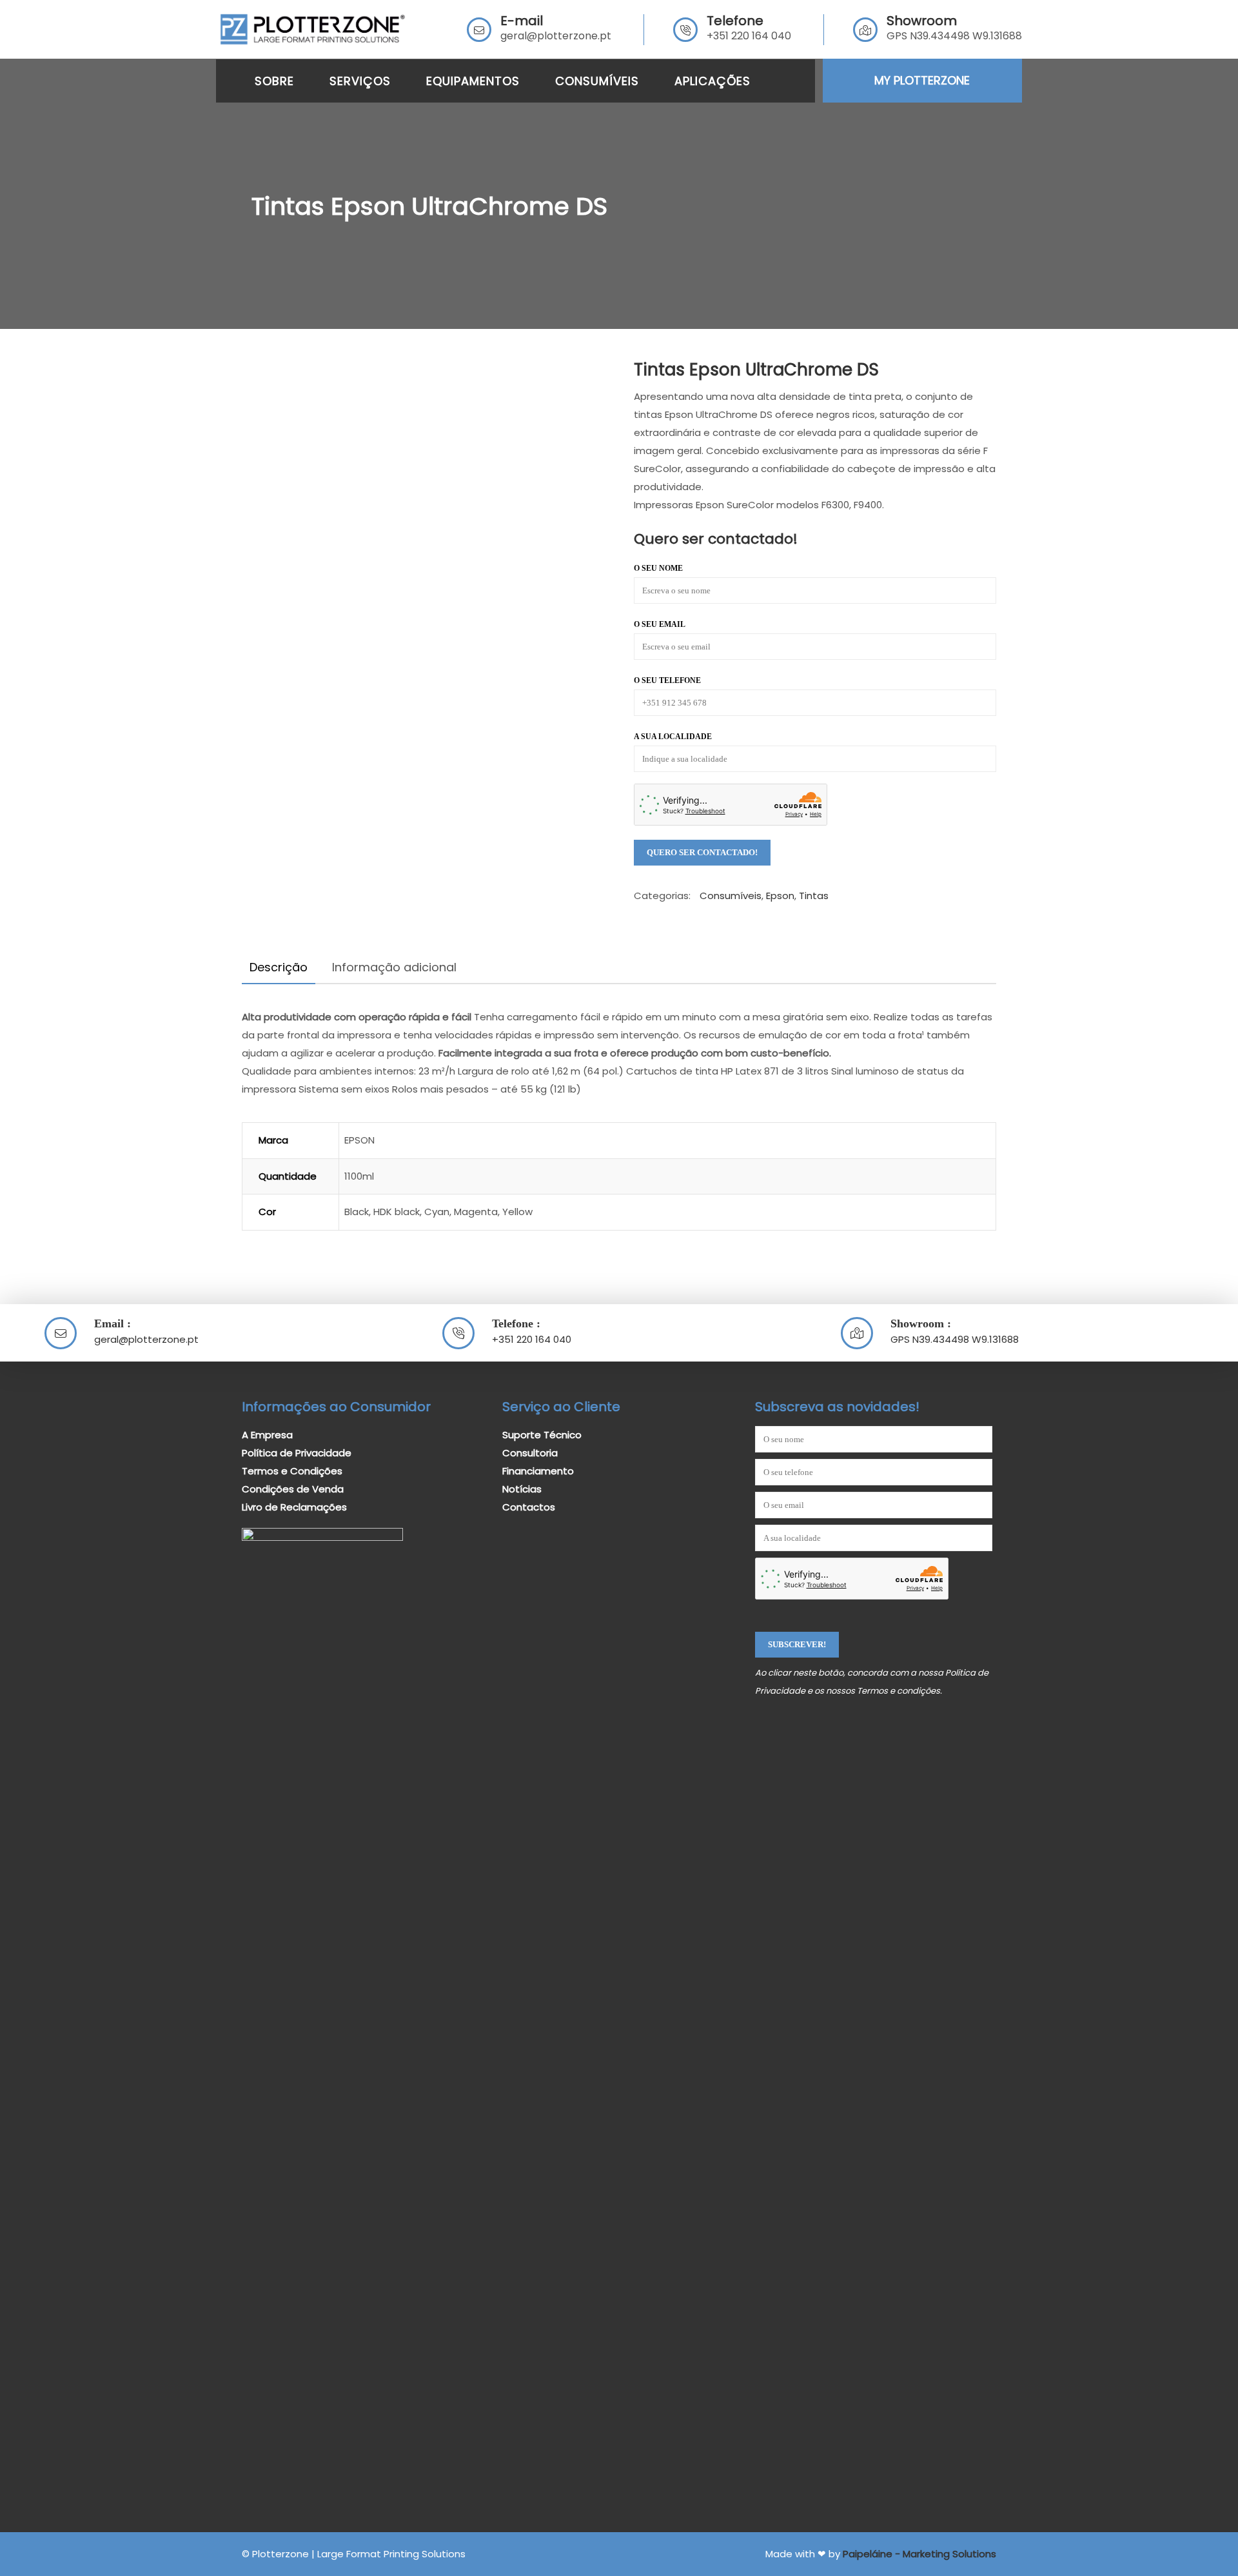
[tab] (279, 967)
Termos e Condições (292, 1471)
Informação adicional (394, 967)
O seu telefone (667, 680)
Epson (780, 896)
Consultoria (530, 1453)
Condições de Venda (293, 1489)
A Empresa (267, 1435)
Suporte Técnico (542, 1435)
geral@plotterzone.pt (556, 36)
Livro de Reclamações (294, 1507)
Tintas (814, 896)
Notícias (522, 1489)
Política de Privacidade (297, 1453)
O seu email (660, 624)
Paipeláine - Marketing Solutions (919, 2554)
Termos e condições (899, 1691)
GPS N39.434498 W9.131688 (955, 1339)
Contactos (529, 1507)
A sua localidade (673, 737)
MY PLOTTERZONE (922, 80)
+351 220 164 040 (749, 36)
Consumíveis (731, 896)
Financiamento (538, 1471)
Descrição (279, 967)
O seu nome (658, 568)
